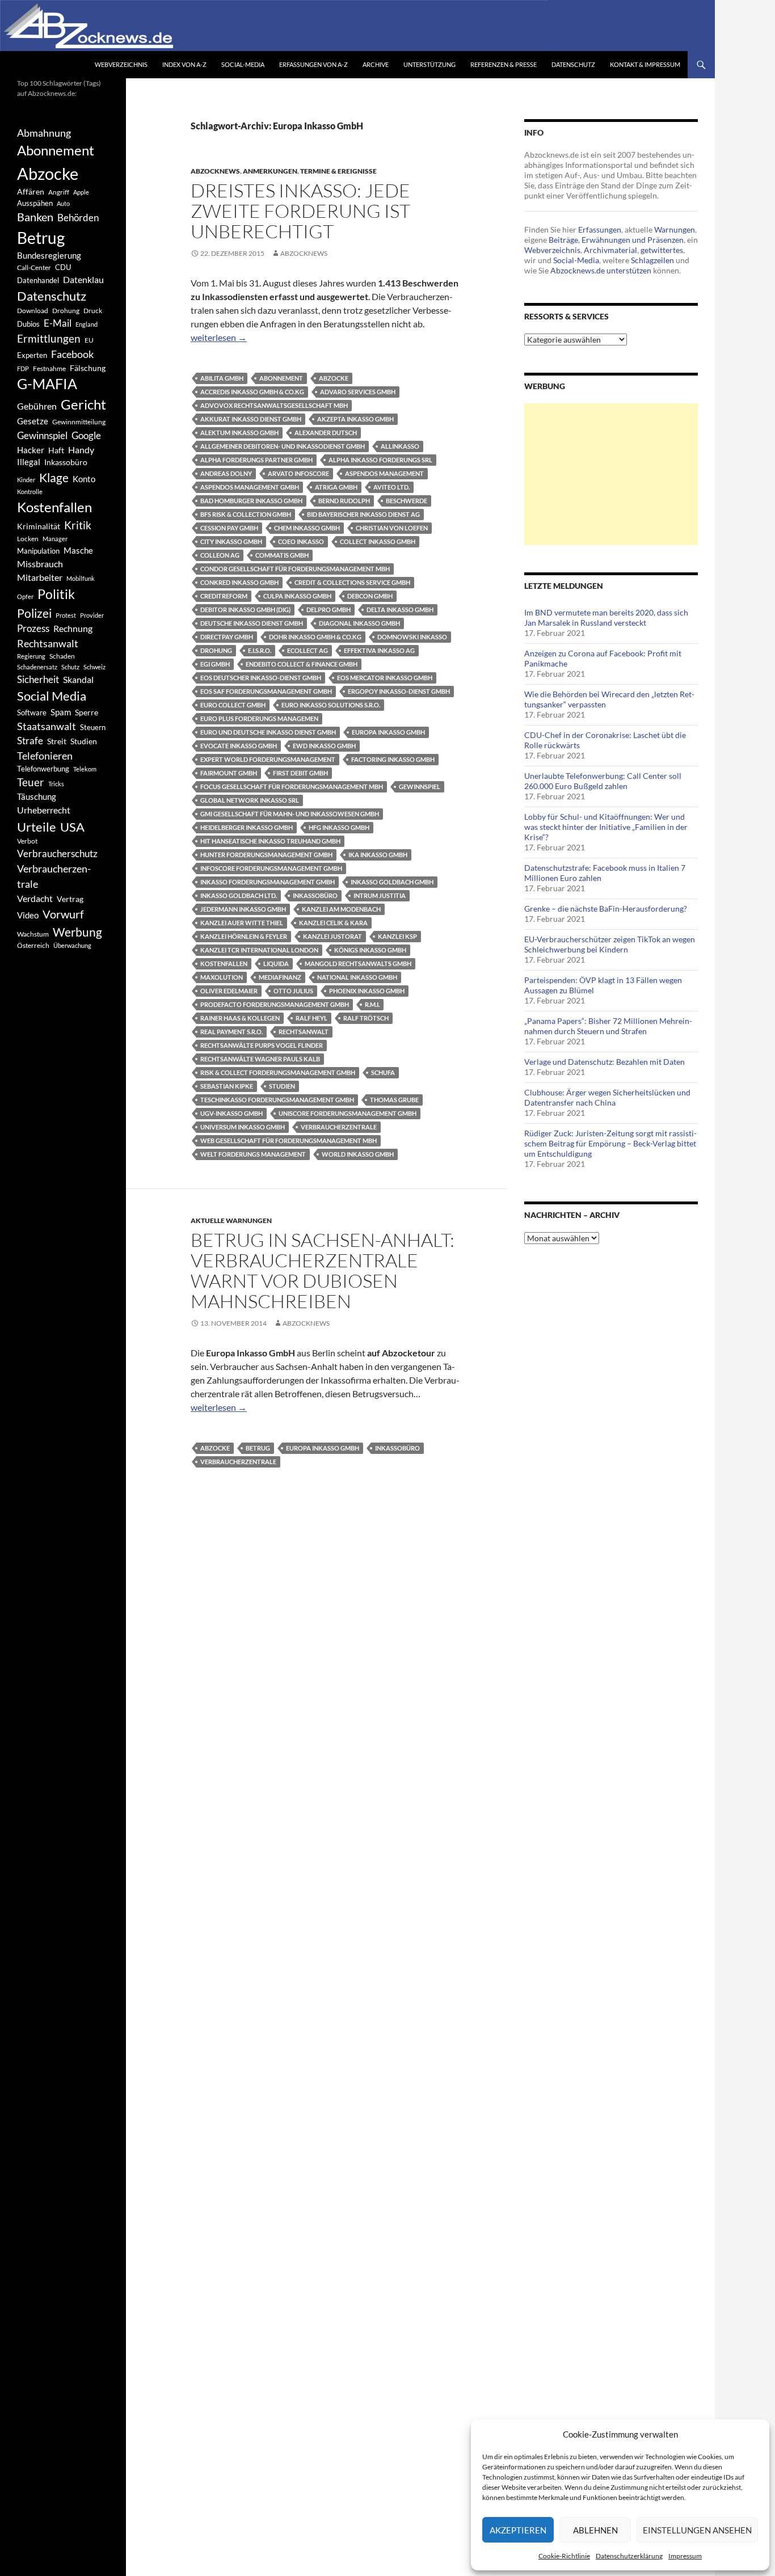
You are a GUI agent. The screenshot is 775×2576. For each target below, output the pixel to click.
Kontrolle (30, 492)
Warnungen (675, 229)
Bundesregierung (49, 256)
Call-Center (34, 267)
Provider (92, 615)
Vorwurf (63, 914)
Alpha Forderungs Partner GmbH (256, 460)
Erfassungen (600, 229)
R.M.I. (372, 1004)
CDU (63, 267)
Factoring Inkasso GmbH (393, 759)
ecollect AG (308, 650)
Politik (56, 594)
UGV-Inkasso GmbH (231, 1113)
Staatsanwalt (47, 726)
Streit (57, 741)
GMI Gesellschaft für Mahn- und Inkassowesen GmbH (290, 814)
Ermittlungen (49, 339)
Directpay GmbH (227, 637)
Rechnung (73, 628)
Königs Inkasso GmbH (370, 950)
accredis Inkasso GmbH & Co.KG (252, 392)
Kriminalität (39, 526)
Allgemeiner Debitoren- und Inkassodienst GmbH (283, 446)
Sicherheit (38, 679)
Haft (56, 450)
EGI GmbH (215, 664)
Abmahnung (44, 133)
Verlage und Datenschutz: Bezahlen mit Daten (605, 1062)
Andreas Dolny (226, 473)
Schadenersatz (37, 667)
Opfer (25, 596)
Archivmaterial (610, 250)
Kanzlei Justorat (332, 936)
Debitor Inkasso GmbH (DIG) (245, 610)
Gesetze (33, 421)
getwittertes (662, 250)
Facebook (72, 354)
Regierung (31, 656)
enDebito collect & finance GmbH (302, 664)
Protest (66, 615)
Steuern (93, 727)
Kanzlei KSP (397, 936)
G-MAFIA (47, 384)
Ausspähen (35, 203)
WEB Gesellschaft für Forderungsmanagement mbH (288, 1141)
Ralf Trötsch (366, 1018)
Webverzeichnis (121, 64)
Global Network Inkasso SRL (250, 800)
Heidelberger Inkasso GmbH (247, 827)
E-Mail (58, 323)
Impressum (685, 2556)
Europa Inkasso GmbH (388, 732)
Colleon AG (220, 555)
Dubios (28, 324)
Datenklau (83, 279)
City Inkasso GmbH (231, 541)
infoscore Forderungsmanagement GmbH (271, 868)
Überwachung (72, 945)
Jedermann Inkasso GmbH (243, 909)
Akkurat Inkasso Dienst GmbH (251, 419)
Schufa (383, 1072)
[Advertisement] (611, 474)
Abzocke (334, 378)
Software (32, 712)
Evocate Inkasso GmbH (239, 746)
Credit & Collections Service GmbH (352, 582)
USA (72, 827)
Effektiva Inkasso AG (379, 650)
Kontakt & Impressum (645, 64)
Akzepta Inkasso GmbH (355, 419)
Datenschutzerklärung (629, 2556)
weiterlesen (219, 337)
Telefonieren (45, 756)
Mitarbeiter (40, 577)
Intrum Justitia (380, 895)
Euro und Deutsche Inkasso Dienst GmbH (268, 732)
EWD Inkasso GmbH (324, 746)
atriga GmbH (336, 487)
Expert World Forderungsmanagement (268, 759)
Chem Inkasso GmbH (307, 528)
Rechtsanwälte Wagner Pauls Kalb (260, 1059)
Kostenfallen (224, 964)
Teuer (31, 782)
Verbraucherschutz (57, 854)
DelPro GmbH (328, 610)
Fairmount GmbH (229, 773)
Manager (55, 539)
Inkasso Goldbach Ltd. (239, 895)
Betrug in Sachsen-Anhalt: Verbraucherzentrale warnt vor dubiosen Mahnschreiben (323, 1270)
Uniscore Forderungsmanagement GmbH (348, 1113)
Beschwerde (407, 501)
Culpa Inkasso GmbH (297, 596)
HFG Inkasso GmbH (339, 827)
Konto (84, 479)
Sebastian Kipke (227, 1086)
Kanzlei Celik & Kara (333, 923)
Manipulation (38, 551)
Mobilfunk (81, 578)
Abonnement (281, 378)
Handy (81, 450)
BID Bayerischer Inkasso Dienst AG (363, 514)
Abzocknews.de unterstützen (601, 270)
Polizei (34, 613)
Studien (282, 1086)
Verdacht (35, 898)
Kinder (26, 480)
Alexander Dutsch (326, 433)
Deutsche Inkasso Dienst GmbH (252, 623)
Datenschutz (573, 64)
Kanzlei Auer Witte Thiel (242, 923)
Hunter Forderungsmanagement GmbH (266, 855)
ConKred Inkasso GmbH (239, 582)
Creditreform (224, 596)
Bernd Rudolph (344, 501)
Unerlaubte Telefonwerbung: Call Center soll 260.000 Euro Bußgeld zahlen (603, 781)
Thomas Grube (394, 1100)
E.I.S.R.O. (260, 650)
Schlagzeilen (652, 260)
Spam (61, 712)
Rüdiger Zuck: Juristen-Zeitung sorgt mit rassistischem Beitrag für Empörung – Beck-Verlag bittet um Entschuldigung (610, 1143)
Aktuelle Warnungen (231, 1220)
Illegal (29, 462)
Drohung (216, 650)
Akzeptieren (518, 2530)
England (87, 324)
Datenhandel (38, 281)
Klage (54, 477)
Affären (31, 191)
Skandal (78, 679)
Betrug (258, 1448)
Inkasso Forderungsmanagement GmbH (268, 882)
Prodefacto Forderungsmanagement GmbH (275, 1004)
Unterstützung (429, 64)
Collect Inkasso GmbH (378, 541)
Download (33, 311)
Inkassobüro (315, 895)
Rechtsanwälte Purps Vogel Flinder (262, 1045)
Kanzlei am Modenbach (341, 909)
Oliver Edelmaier (229, 991)
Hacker (31, 450)
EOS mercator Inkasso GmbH (385, 678)
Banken (35, 217)
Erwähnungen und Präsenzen (633, 240)
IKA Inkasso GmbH (378, 855)
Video (28, 915)
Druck (93, 311)
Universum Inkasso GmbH (243, 1127)
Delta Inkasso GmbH (400, 610)
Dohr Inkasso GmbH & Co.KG (315, 637)
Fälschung (88, 368)
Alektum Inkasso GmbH (239, 433)
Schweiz (94, 667)
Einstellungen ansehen (697, 2530)
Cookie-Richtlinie (564, 2556)
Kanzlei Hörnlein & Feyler (244, 936)
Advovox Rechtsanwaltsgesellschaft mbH (274, 405)
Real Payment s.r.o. (231, 1032)
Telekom (85, 769)
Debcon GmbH (370, 596)
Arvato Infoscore (298, 473)
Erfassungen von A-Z (313, 64)
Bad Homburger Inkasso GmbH (251, 501)
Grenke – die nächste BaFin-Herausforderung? (606, 908)
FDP (23, 368)
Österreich (33, 945)
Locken (28, 539)
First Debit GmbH (300, 773)
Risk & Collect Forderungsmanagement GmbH (278, 1072)
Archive (376, 64)
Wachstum (33, 934)
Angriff (59, 192)
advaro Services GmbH (358, 392)
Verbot (27, 841)
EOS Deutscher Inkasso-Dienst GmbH (261, 678)
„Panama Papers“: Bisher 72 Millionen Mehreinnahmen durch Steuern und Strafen (608, 1026)
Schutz (70, 667)
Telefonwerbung (43, 769)
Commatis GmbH (282, 555)
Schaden (62, 656)
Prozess (33, 629)
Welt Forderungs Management (253, 1154)
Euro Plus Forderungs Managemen (259, 718)
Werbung (77, 932)
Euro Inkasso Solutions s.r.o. (331, 705)
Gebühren (37, 406)
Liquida (276, 964)
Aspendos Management (384, 473)
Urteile (37, 827)
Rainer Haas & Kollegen (240, 1018)
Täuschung (37, 796)
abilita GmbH (222, 378)
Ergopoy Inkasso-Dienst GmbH (399, 691)
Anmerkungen (270, 171)
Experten (32, 355)
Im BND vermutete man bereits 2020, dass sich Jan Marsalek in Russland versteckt (606, 617)
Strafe (30, 741)
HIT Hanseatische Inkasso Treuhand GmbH (270, 841)
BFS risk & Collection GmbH (246, 514)
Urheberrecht (44, 810)
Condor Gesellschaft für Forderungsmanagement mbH (295, 569)
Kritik (78, 525)
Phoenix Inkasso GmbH (367, 991)
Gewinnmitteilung (79, 421)
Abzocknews (215, 171)
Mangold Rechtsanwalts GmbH (358, 964)
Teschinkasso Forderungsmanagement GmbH (277, 1100)
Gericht (83, 404)
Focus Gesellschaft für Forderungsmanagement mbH (292, 787)
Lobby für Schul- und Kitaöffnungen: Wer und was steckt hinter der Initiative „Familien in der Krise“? (606, 827)
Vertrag (70, 899)
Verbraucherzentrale (339, 1127)
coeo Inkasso (301, 541)
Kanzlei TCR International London (259, 950)
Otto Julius (293, 991)
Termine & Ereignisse (338, 171)
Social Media (52, 696)
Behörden (78, 218)
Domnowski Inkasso (412, 637)
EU (89, 340)
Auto (63, 203)
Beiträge (563, 240)
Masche (78, 550)
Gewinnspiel (420, 787)
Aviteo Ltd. (391, 487)
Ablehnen (595, 2530)
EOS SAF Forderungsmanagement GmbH (266, 691)
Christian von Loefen (392, 528)
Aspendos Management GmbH (250, 487)
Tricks (56, 784)
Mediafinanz (280, 977)
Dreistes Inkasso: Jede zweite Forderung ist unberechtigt (300, 211)
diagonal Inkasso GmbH (359, 623)
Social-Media (243, 64)
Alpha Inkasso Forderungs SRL (380, 460)
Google (86, 435)
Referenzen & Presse (504, 64)
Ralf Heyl (311, 1018)
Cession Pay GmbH (229, 528)
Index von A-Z (184, 64)
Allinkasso (400, 446)
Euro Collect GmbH (233, 705)
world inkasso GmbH (358, 1154)
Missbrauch (40, 564)
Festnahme (49, 368)
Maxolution (222, 977)
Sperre (87, 712)
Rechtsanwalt (304, 1032)
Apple (81, 192)
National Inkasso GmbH (357, 977)
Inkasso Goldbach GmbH (392, 882)
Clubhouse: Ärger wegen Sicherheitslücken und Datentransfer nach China (607, 1097)
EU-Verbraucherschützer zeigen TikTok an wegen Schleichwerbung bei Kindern (610, 944)
